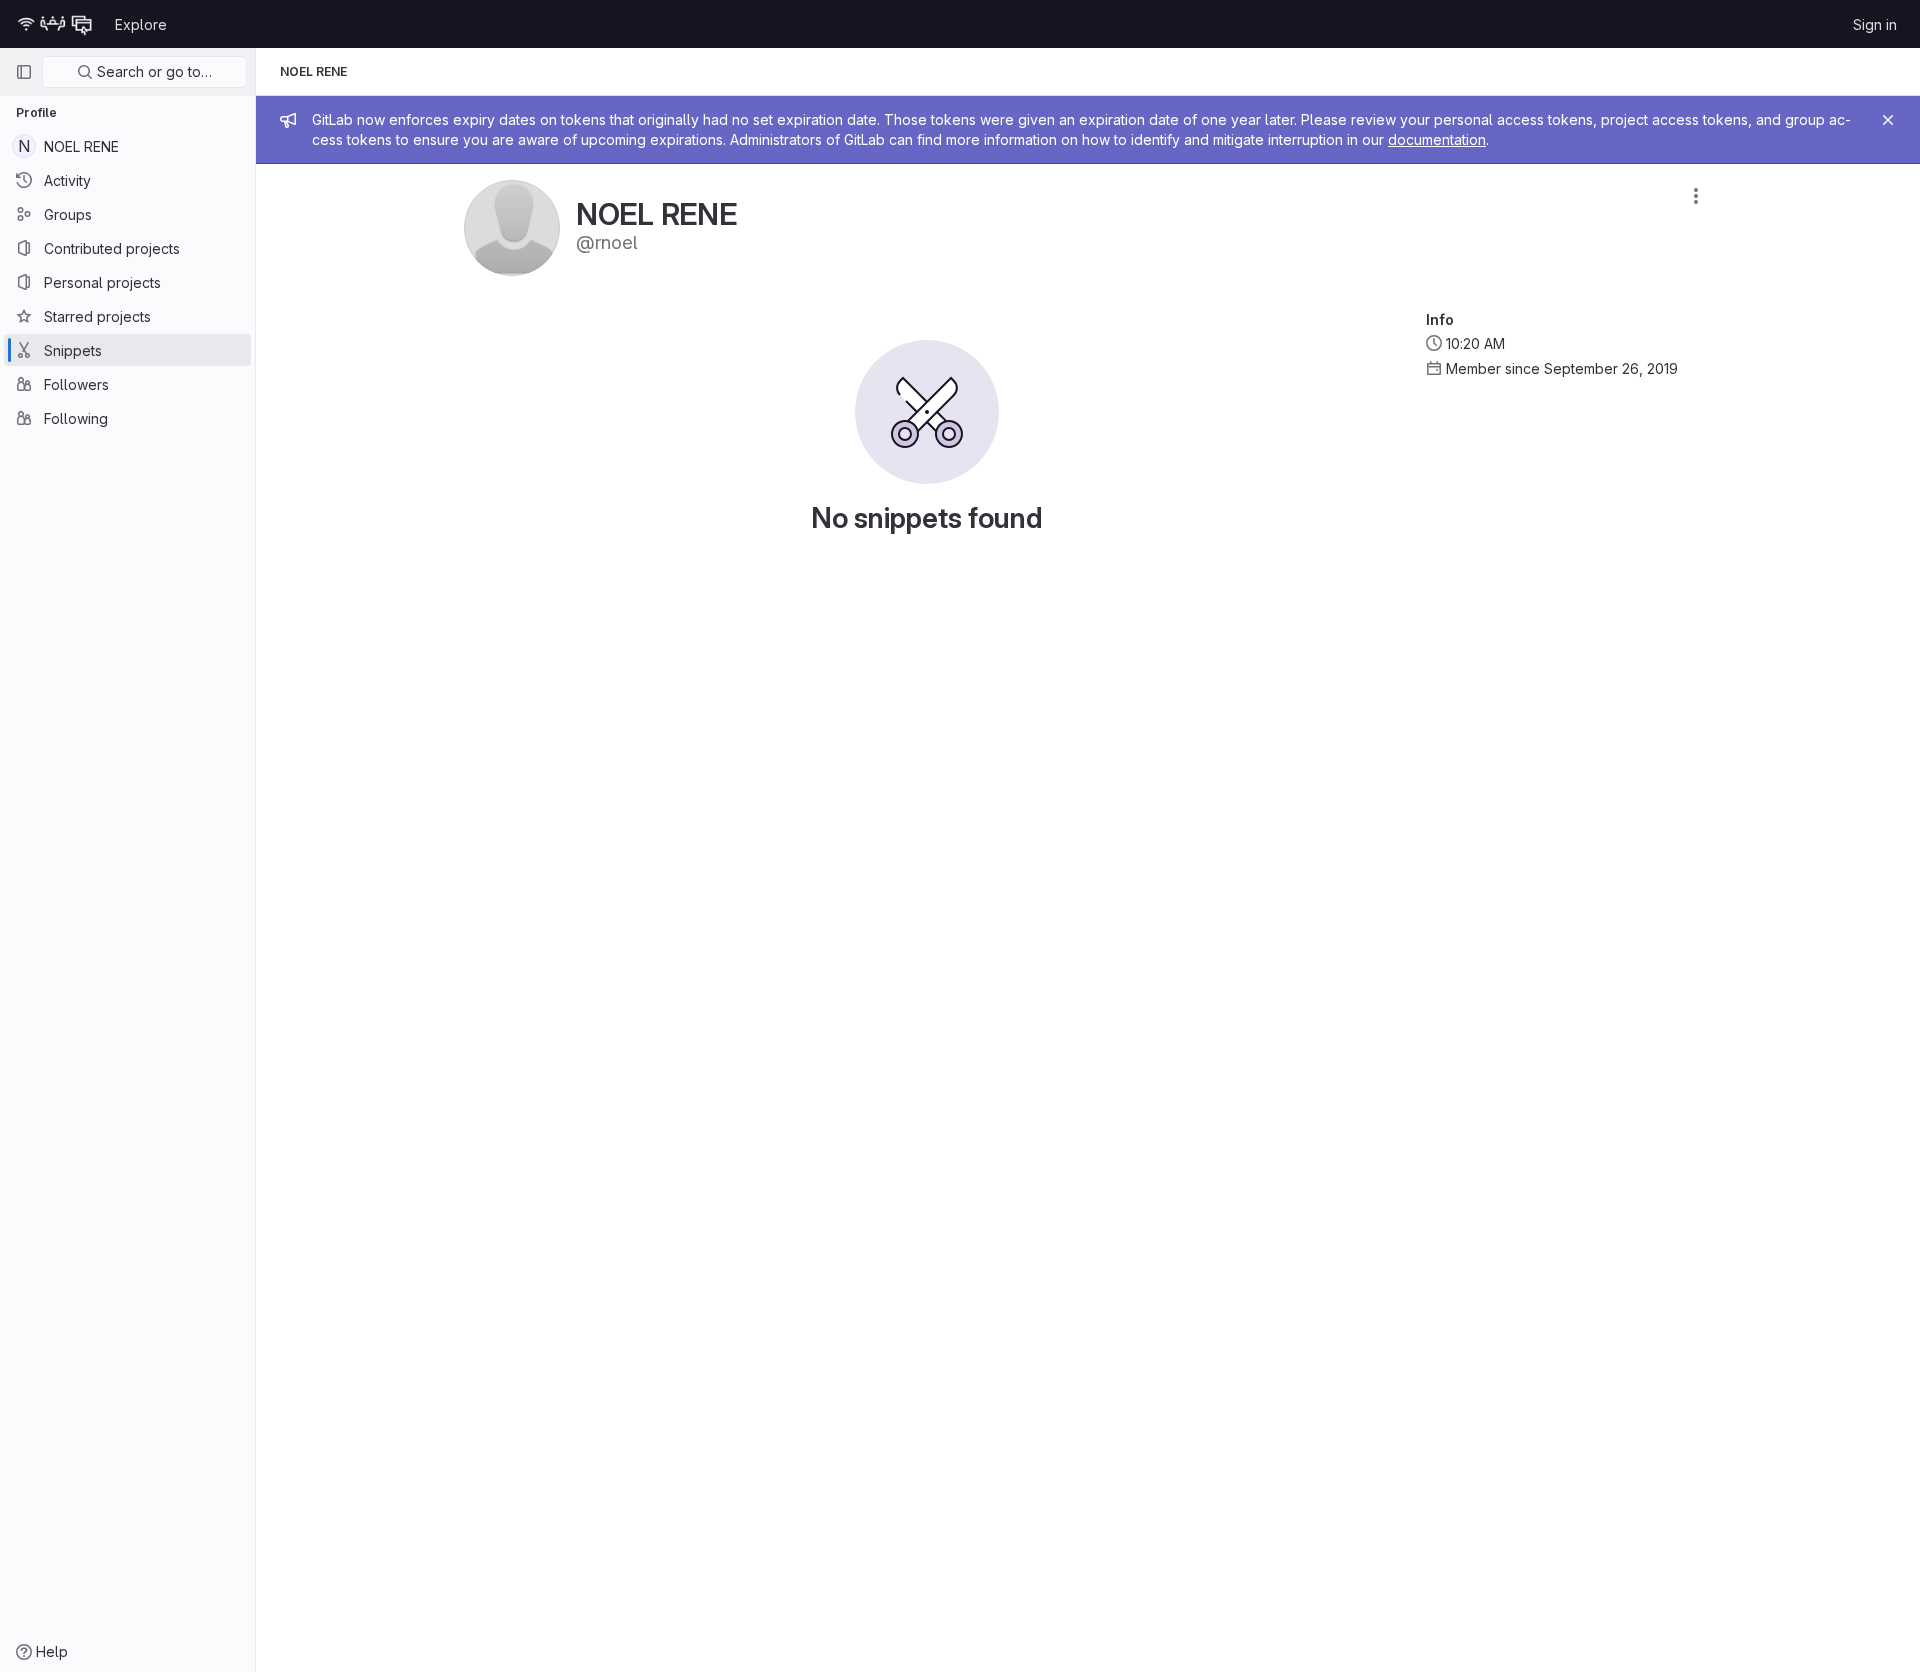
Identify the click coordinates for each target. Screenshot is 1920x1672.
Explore (141, 24)
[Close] (1888, 120)
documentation (1437, 139)
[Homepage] (55, 24)
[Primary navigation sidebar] (24, 72)
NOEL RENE (313, 71)
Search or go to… (152, 71)
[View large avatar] (512, 226)
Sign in (1875, 24)
